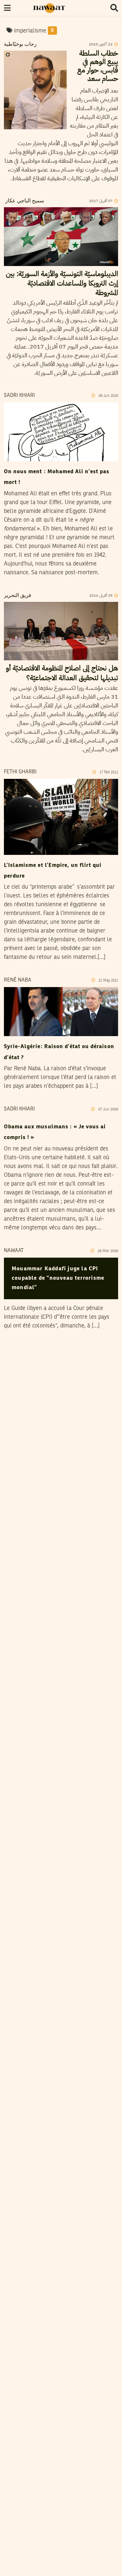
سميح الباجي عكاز (24, 201)
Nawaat (14, 1251)
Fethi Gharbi (20, 772)
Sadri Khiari (19, 396)
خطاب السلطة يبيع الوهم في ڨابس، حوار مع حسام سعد (98, 66)
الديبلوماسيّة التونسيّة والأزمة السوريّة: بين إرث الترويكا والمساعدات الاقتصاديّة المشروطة (62, 283)
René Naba (18, 980)
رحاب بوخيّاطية (20, 44)
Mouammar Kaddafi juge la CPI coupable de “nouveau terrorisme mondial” (58, 1278)
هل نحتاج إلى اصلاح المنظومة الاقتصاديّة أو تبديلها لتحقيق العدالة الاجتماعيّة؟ (62, 673)
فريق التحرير (18, 596)
